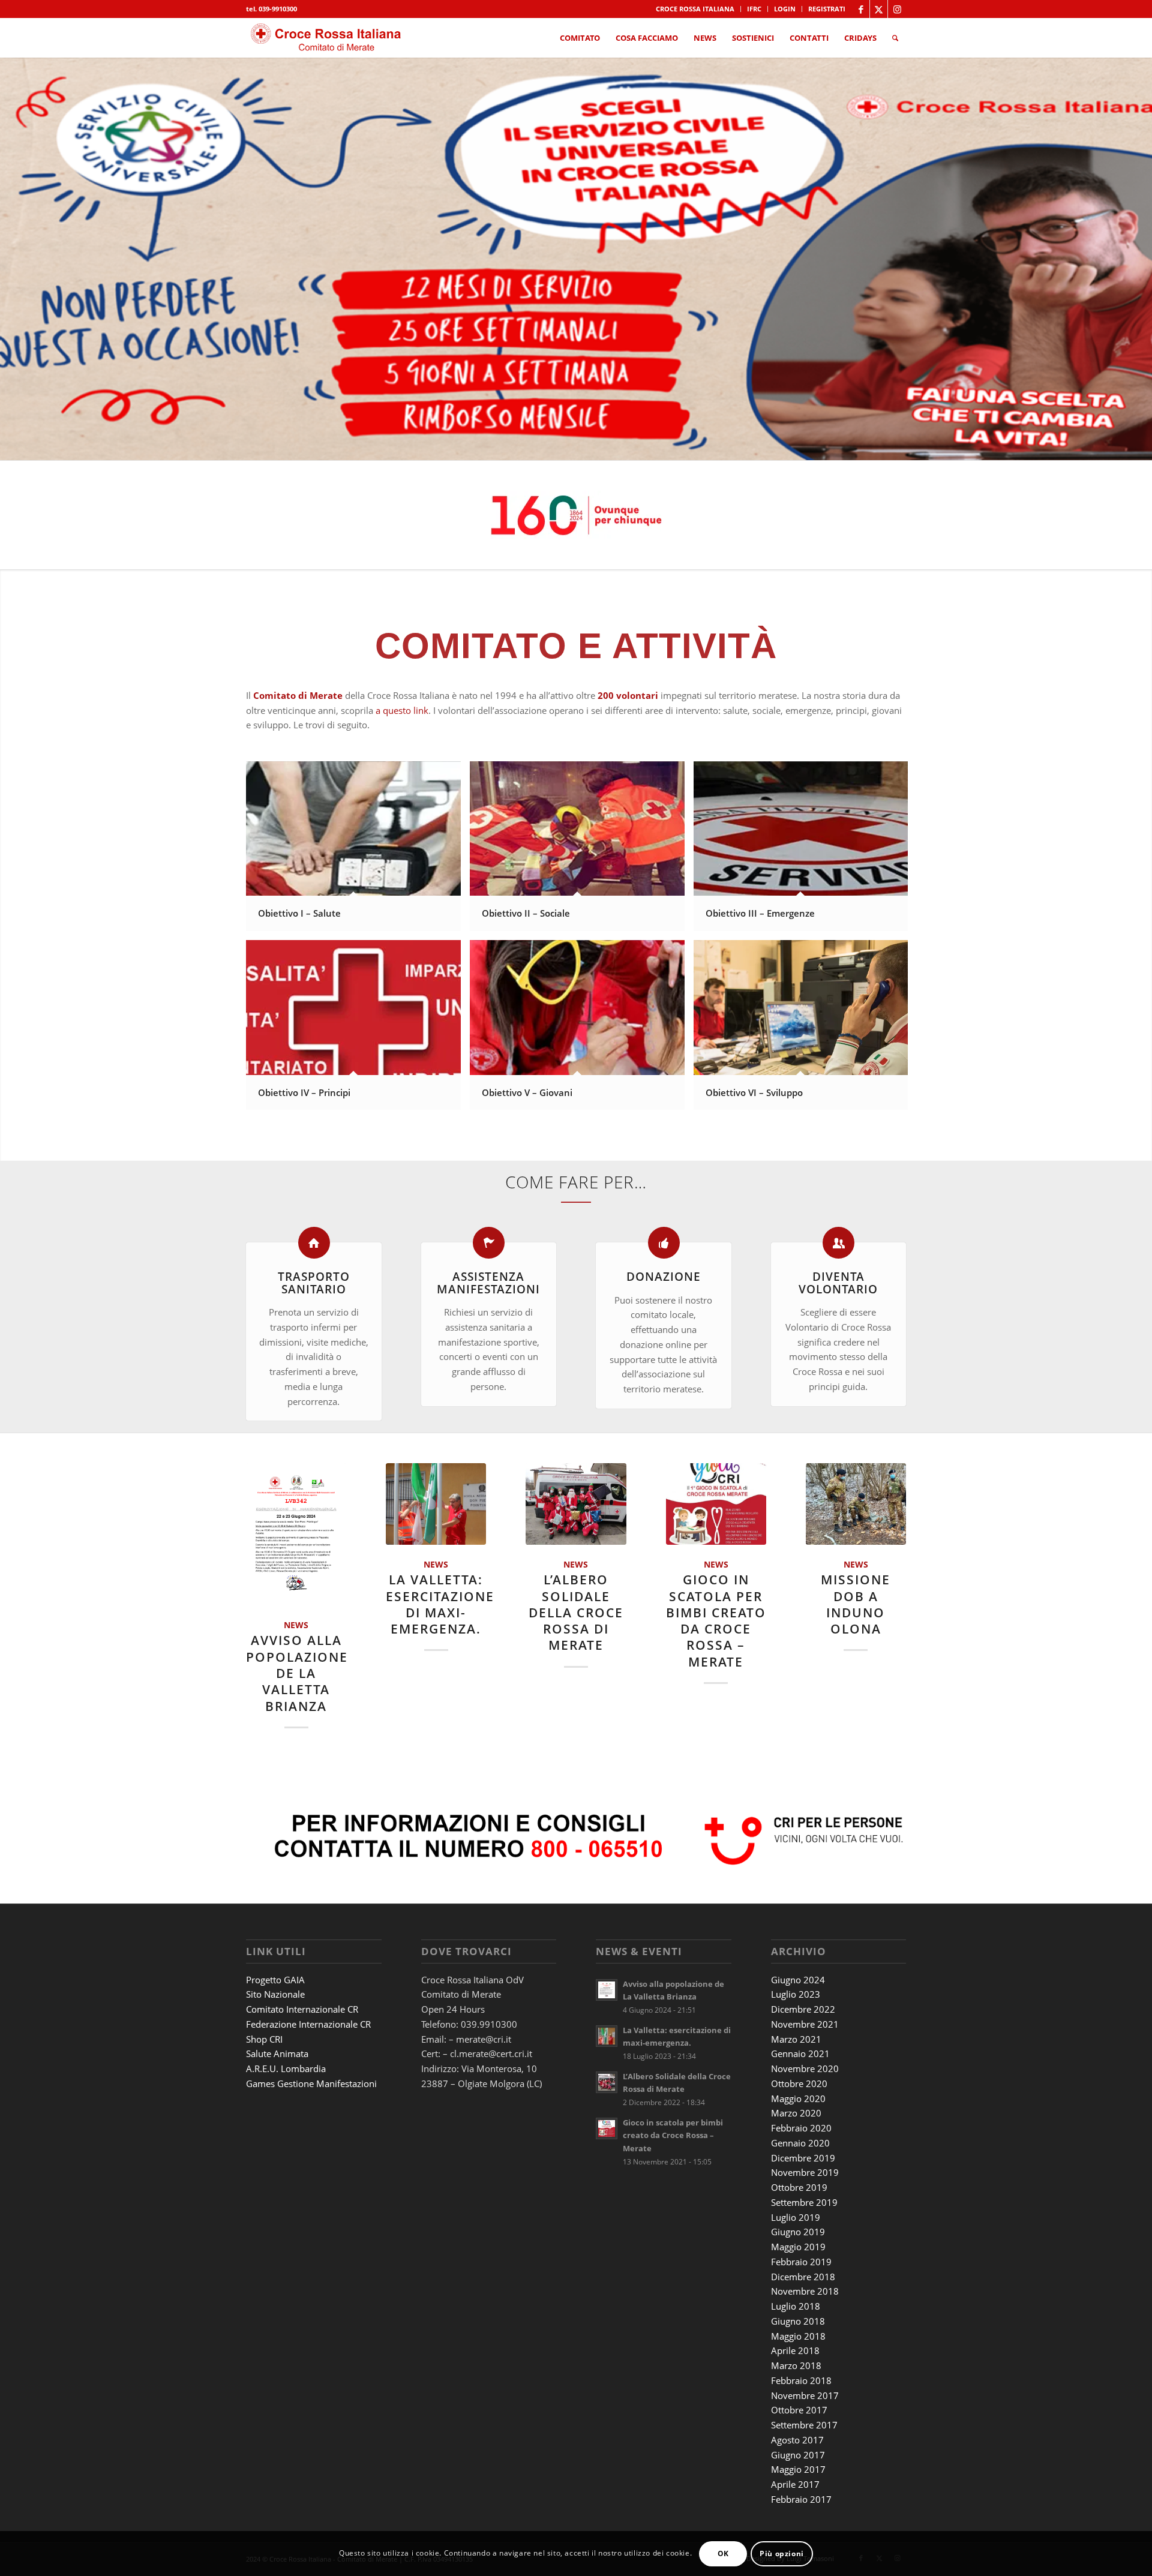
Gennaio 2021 (800, 2009)
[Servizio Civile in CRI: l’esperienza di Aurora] (296, 1504)
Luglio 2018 (796, 2262)
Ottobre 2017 (799, 2365)
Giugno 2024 (798, 1935)
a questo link (402, 710)
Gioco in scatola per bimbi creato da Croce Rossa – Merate (673, 2091)
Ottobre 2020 (799, 2039)
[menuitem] (695, 9)
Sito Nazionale (275, 1950)
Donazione (664, 1276)
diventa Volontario (838, 1283)
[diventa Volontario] (838, 1243)
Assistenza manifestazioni (488, 1283)
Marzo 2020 (796, 2068)
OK (723, 2553)
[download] (328, 38)
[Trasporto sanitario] (314, 1243)
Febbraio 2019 (801, 2217)
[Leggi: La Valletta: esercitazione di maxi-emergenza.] (607, 1992)
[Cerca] (895, 38)
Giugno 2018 (798, 2277)
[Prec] (10, 259)
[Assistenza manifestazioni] (489, 1243)
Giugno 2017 (798, 2410)
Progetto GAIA (275, 1935)
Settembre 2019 (804, 2158)
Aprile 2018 (795, 2306)
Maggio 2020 (798, 2054)
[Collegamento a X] (879, 9)
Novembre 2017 (805, 2351)
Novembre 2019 (805, 2128)
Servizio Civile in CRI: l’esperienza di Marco (436, 1604)
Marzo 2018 (796, 2321)
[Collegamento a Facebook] (861, 9)
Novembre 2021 (805, 1980)
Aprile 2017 (795, 2440)
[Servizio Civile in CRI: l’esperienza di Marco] (436, 1504)
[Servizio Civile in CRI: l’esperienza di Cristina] (576, 1504)
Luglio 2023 (796, 1950)
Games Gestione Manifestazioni (311, 2039)
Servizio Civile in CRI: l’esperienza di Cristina (576, 1604)
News (400, 1565)
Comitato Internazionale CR (302, 1965)
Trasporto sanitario (314, 1283)
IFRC (754, 9)
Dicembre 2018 (803, 2232)
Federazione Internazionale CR (308, 1980)
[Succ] (1141, 259)
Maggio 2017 (798, 2425)
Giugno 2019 (798, 2187)
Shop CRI (264, 1995)
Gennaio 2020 (800, 2098)
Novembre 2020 (805, 2024)
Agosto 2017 (797, 2395)
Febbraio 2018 (801, 2336)
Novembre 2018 (805, 2247)
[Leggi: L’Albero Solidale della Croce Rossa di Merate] (607, 2038)
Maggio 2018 (798, 2292)
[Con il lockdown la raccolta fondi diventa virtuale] (716, 1504)
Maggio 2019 (798, 2202)
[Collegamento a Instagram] (897, 9)
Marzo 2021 (796, 1995)
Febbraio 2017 (801, 2455)
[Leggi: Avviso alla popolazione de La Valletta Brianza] (607, 1945)
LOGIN (785, 9)
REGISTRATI (827, 9)
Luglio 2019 (796, 2173)
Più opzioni (782, 2553)
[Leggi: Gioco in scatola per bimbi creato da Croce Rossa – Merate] (607, 2084)
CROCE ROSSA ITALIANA (695, 9)
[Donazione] (664, 1243)
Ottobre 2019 (799, 2143)
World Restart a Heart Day (856, 1596)
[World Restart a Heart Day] (856, 1504)
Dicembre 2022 (803, 1965)
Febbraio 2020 (801, 2083)
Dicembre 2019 (803, 2113)
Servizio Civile (311, 1565)
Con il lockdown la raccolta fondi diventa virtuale (716, 1620)
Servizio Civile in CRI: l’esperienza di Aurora (296, 1604)
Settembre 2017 (804, 2380)
